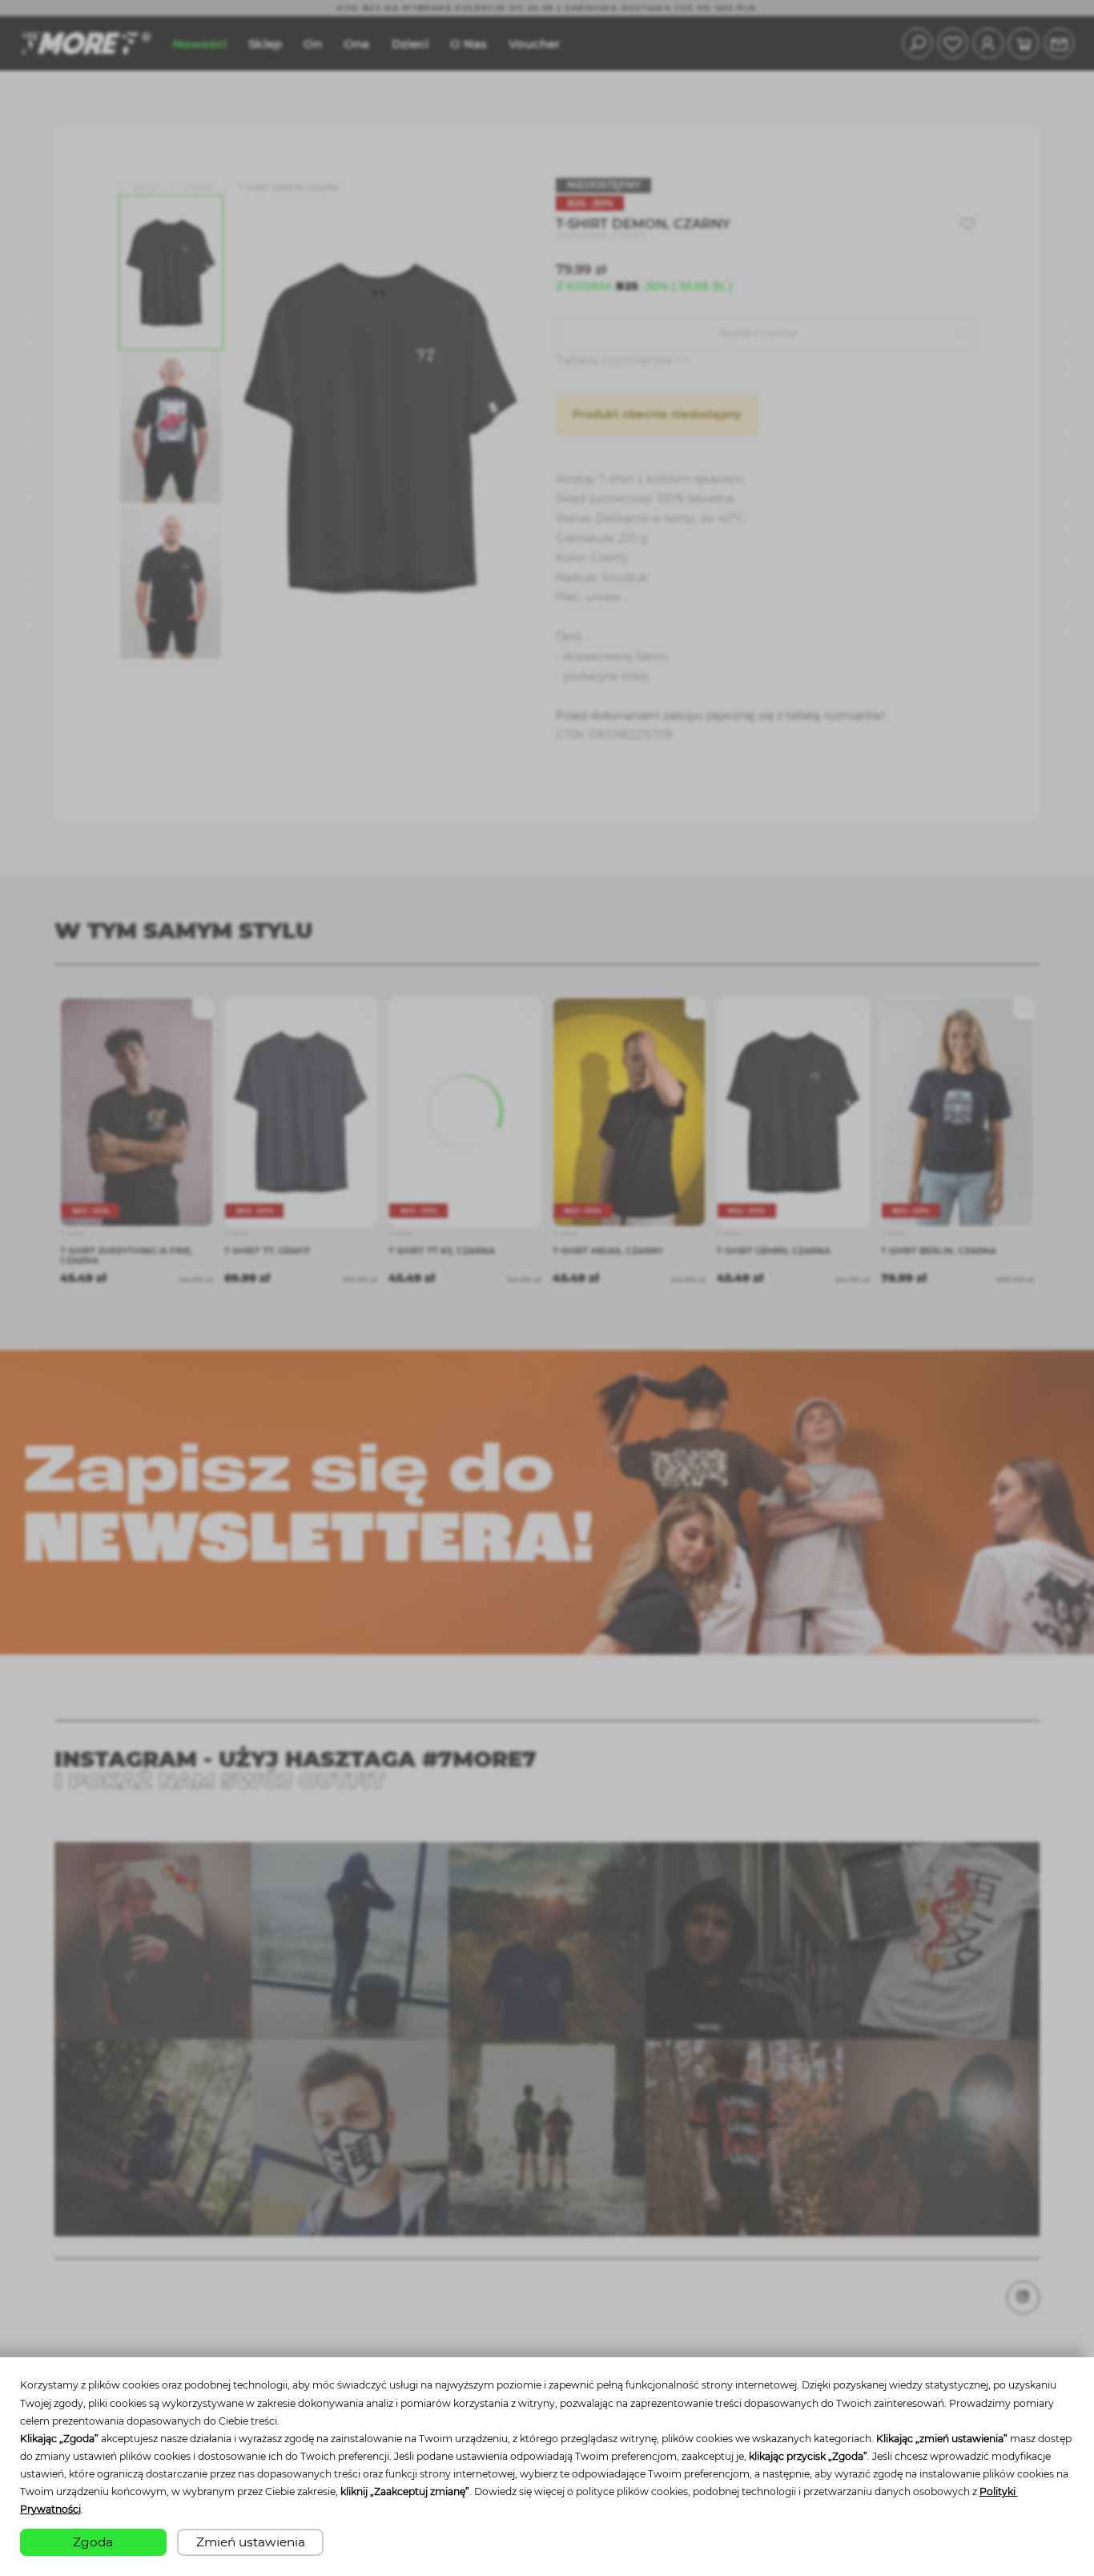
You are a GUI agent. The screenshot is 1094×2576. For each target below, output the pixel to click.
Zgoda (93, 2542)
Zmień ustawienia (251, 2542)
